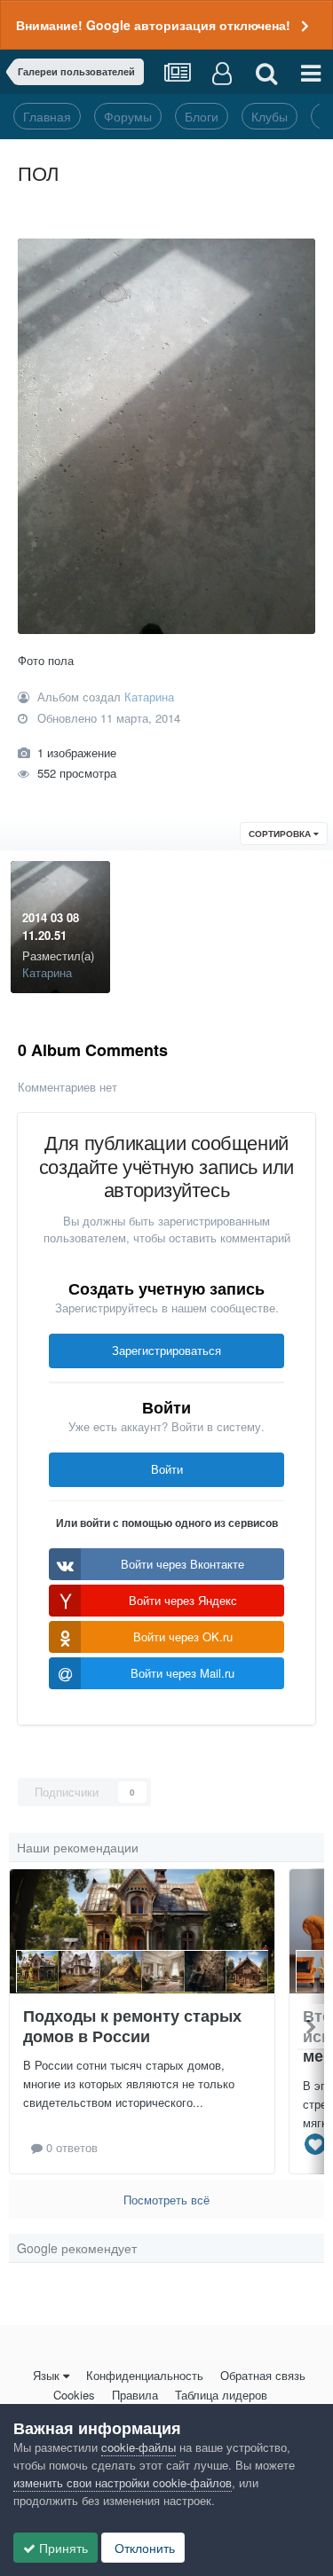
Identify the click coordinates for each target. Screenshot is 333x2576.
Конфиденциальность (145, 2375)
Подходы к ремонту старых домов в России (132, 2026)
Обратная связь (263, 2375)
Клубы (270, 116)
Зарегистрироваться (166, 1350)
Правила (135, 2395)
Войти (167, 1469)
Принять (62, 2548)
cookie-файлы (139, 2447)
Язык (46, 2375)
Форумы (128, 116)
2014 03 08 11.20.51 (51, 926)
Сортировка (281, 834)
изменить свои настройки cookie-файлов (123, 2482)
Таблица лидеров (221, 2395)
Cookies (74, 2395)
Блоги (202, 116)
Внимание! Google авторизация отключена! (153, 25)
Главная (47, 116)
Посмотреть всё (166, 2200)
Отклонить (143, 2548)
